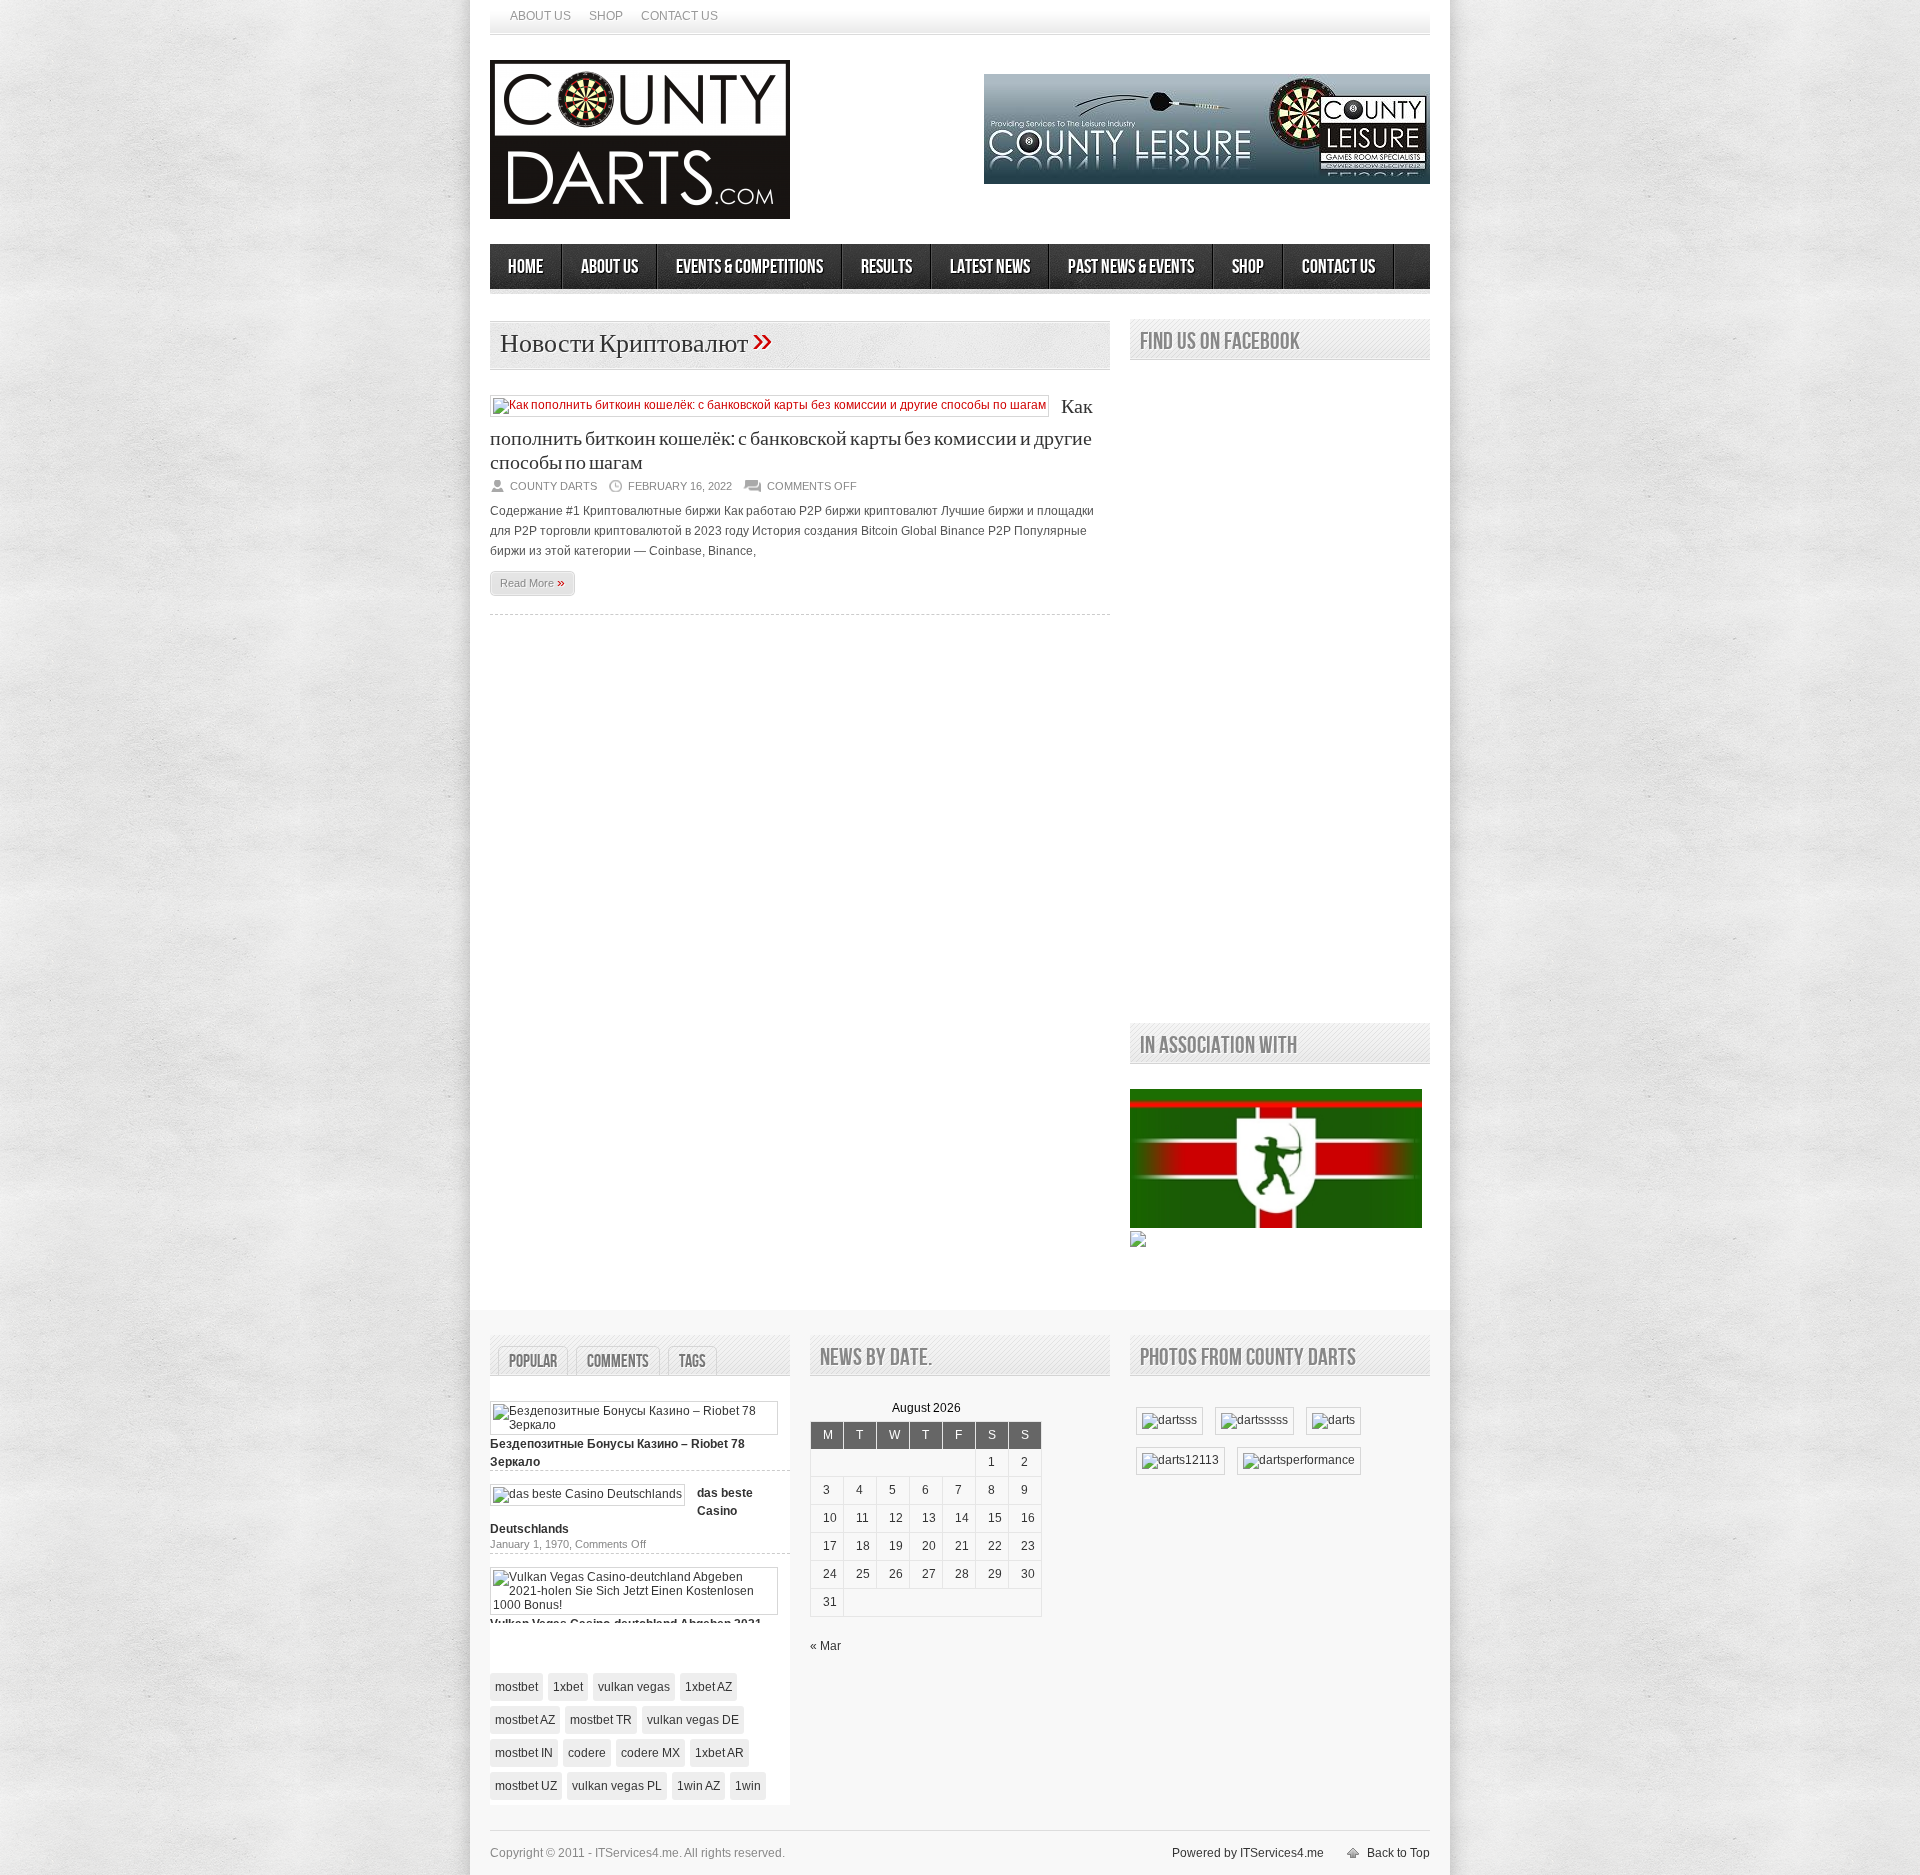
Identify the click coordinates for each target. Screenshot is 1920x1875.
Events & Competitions (749, 267)
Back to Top (1398, 1853)
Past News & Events (1131, 267)
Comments (618, 1361)
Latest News (990, 267)
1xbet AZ (708, 1687)
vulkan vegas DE (693, 1720)
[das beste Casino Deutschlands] (587, 1494)
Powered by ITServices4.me (1248, 1853)
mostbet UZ (526, 1786)
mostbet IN (524, 1753)
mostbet (516, 1687)
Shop (606, 16)
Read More (532, 582)
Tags (692, 1361)
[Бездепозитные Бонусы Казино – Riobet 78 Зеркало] (634, 1425)
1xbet (568, 1687)
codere (587, 1753)
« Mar (825, 1646)
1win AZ (698, 1786)
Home (525, 267)
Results (886, 267)
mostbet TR (601, 1720)
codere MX (650, 1753)
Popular (533, 1361)
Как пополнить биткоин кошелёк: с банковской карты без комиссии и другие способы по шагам (791, 435)
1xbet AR (719, 1753)
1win (748, 1786)
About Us (540, 16)
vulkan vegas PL (617, 1786)
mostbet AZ (525, 1720)
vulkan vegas (634, 1687)
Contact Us (679, 16)
